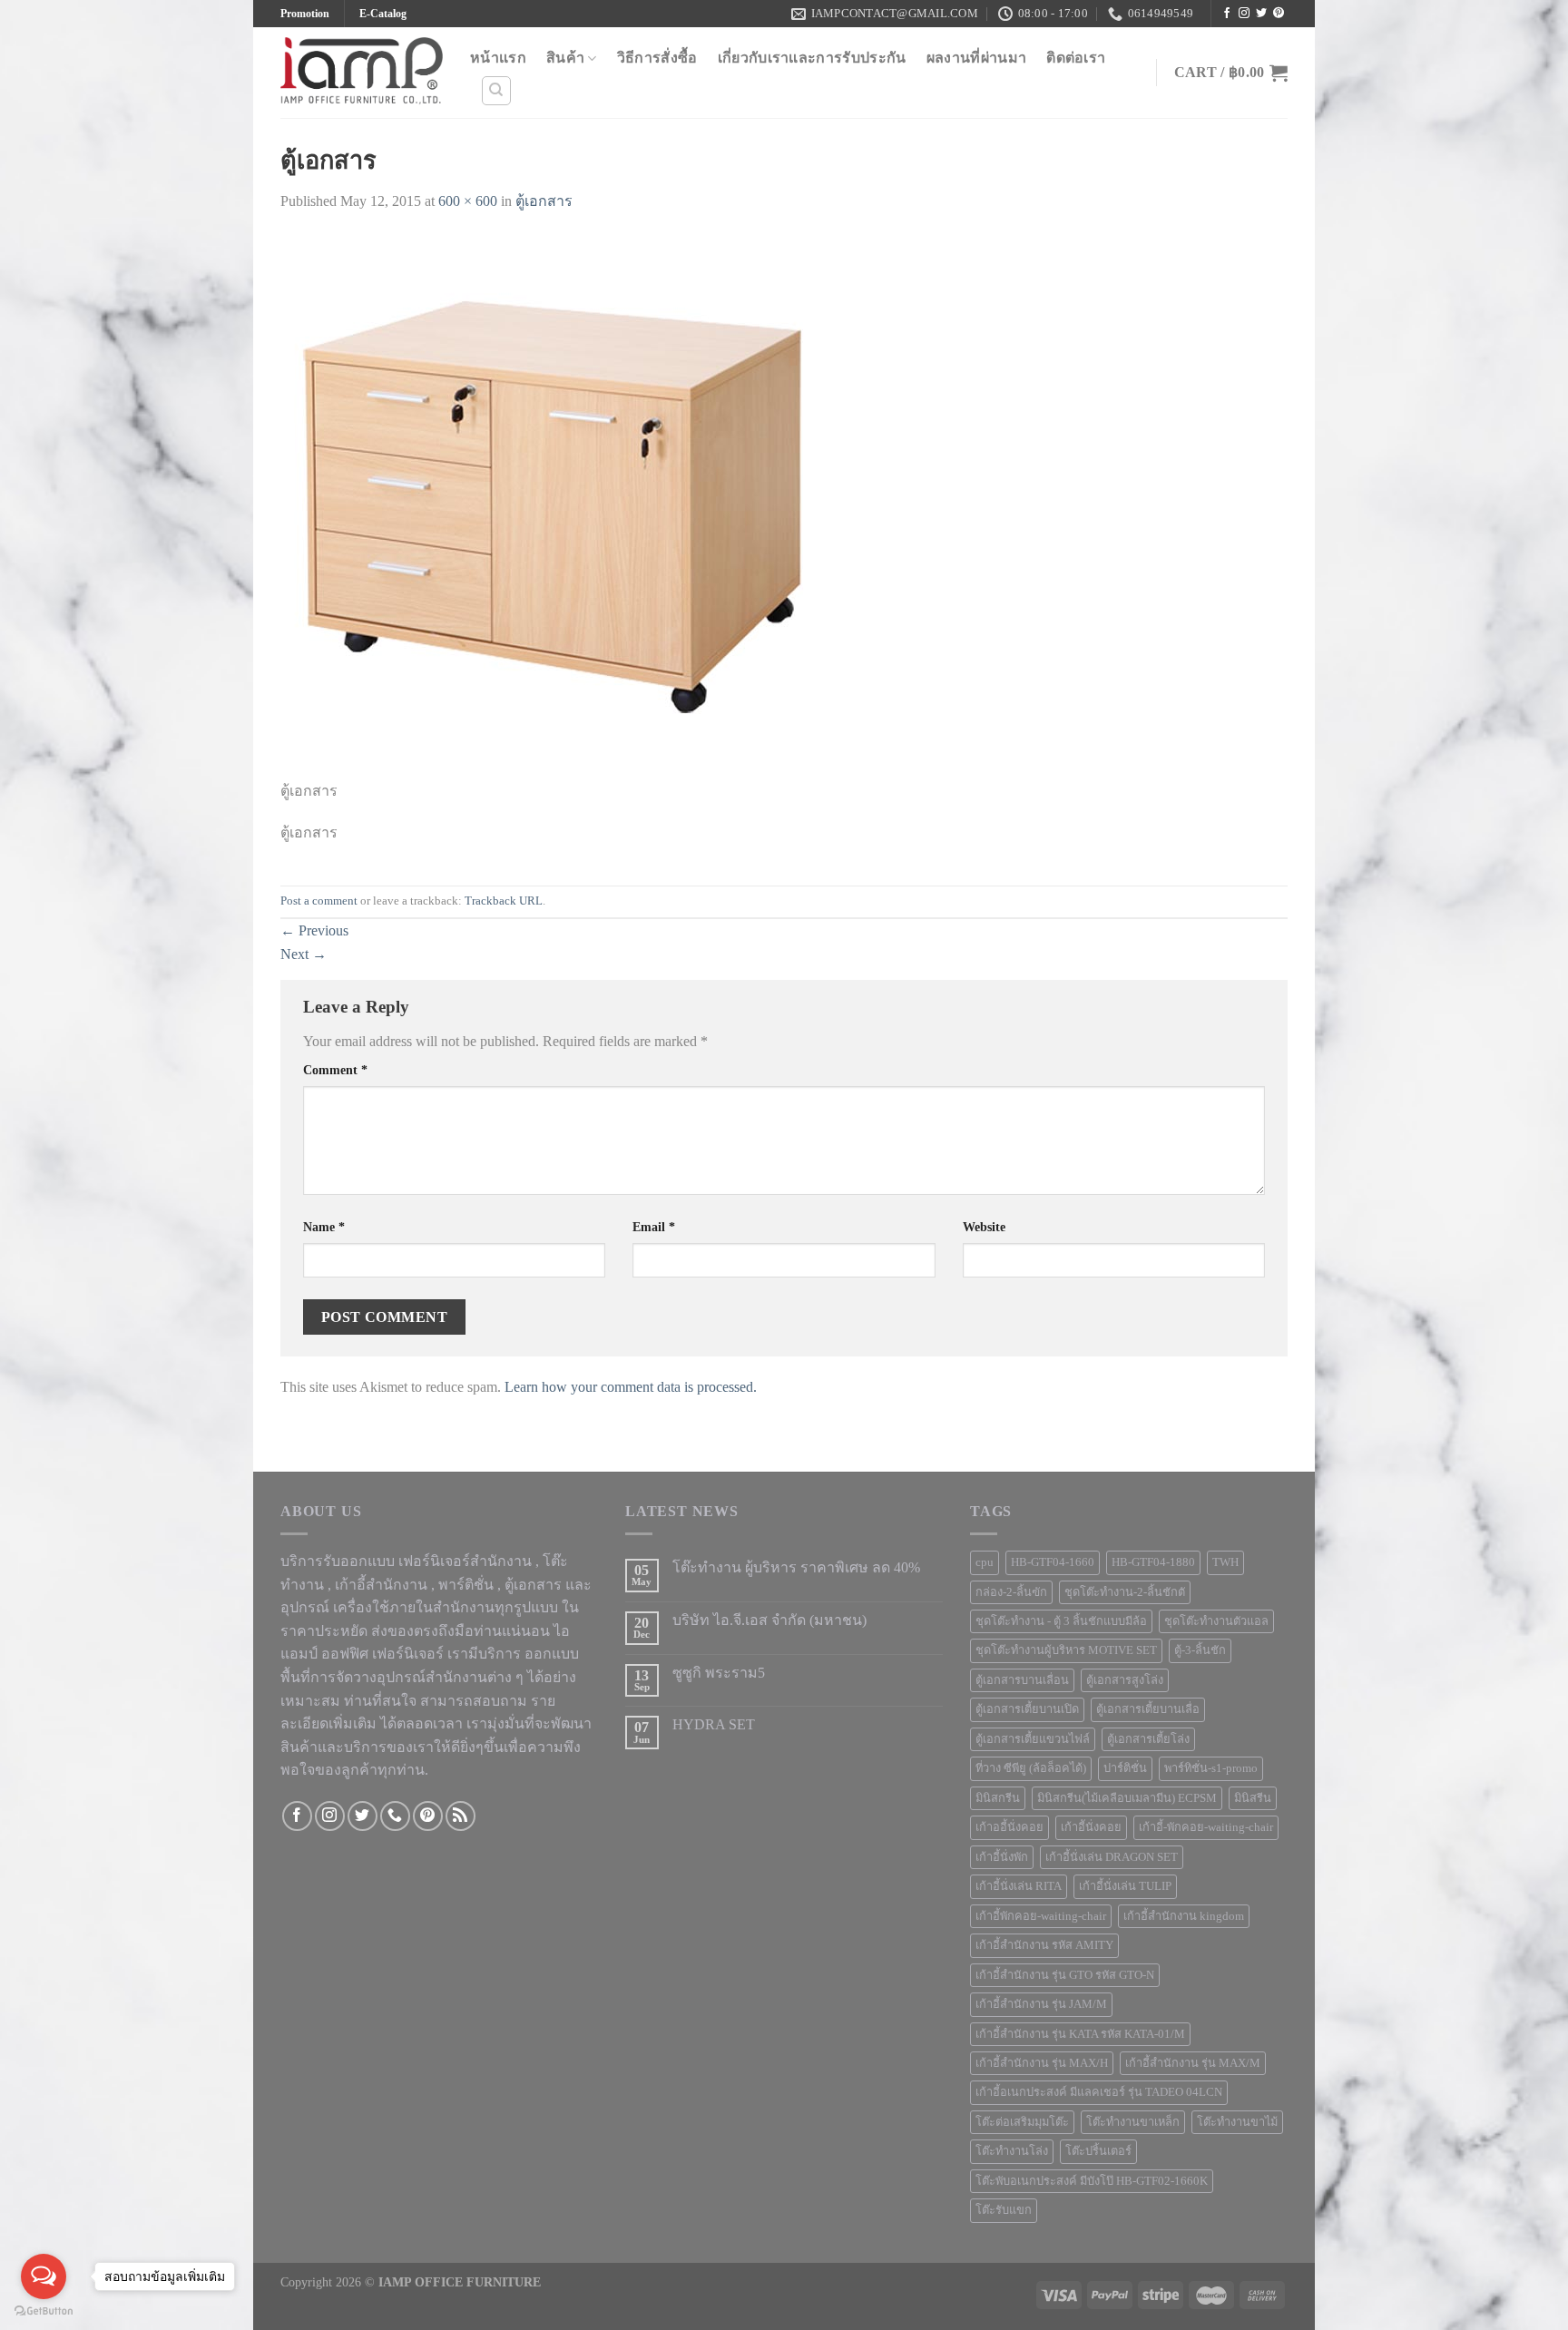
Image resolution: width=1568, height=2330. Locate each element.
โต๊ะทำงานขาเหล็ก (1133, 2122)
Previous (314, 930)
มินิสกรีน (998, 1798)
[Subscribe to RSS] (461, 1816)
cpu (985, 1562)
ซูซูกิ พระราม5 (719, 1673)
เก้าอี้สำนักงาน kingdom (1184, 1916)
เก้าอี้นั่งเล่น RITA (1019, 1886)
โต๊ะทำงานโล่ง (1012, 2151)
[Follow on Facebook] (1227, 14)
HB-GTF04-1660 (1053, 1562)
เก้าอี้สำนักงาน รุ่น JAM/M (1041, 2004)
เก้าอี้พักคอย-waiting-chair (1041, 1916)
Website (984, 1227)
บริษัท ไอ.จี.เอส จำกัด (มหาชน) (769, 1620)
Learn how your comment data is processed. (631, 1387)
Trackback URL (504, 901)
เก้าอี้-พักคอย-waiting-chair (1206, 1827)
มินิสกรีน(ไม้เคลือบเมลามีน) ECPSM (1127, 1798)
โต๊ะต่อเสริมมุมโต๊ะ (1022, 2122)
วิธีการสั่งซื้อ (657, 58)
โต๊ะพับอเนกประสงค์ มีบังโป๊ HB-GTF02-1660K (1092, 2181)
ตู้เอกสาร (544, 201)
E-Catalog (383, 14)
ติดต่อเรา (1076, 58)
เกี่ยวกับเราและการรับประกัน (812, 58)
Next (304, 954)
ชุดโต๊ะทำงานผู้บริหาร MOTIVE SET (1066, 1650)
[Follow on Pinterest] (1279, 14)
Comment (335, 1070)
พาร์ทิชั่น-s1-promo (1211, 1768)
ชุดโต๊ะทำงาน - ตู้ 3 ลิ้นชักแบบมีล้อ (1061, 1621)
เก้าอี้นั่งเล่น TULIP (1125, 1886)
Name (324, 1227)
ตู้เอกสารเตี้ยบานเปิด (1027, 1709)
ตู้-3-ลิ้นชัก (1200, 1650)
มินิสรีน (1253, 1798)
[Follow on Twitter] (1261, 14)
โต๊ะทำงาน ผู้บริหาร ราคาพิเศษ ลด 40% (796, 1567)
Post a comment (319, 901)
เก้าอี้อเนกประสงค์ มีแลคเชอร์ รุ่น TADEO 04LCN (1099, 2092)
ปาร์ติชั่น (1125, 1768)
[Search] (497, 91)
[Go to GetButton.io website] (44, 2311)
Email (654, 1227)
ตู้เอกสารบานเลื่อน (1022, 1680)
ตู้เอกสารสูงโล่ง (1125, 1680)
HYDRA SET (714, 1724)
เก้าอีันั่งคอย (1091, 1827)
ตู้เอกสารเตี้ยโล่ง (1148, 1739)
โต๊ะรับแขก (1004, 2210)
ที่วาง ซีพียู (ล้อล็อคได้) (1031, 1768)
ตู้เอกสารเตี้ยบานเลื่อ (1148, 1709)
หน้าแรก (498, 58)
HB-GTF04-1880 (1153, 1562)
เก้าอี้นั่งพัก (1002, 1857)
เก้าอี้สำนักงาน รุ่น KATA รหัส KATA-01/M (1080, 2034)
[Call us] (395, 1816)
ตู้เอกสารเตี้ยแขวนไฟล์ (1033, 1739)
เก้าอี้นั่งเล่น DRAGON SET (1112, 1857)
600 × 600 (468, 201)
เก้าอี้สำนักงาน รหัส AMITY (1044, 1945)
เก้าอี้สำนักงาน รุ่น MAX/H (1042, 2063)
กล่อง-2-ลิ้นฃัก (1011, 1592)
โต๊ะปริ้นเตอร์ (1098, 2151)
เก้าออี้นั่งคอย (1009, 1827)
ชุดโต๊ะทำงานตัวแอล (1216, 1621)
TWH (1225, 1562)
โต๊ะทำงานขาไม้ (1237, 2122)
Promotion (305, 14)
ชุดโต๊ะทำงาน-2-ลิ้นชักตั (1125, 1592)
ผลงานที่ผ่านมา (977, 58)
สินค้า (565, 58)
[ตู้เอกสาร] (553, 506)
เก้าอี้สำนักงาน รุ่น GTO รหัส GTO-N (1065, 1975)
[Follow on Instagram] (1244, 14)
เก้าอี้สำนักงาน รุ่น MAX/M (1193, 2063)
